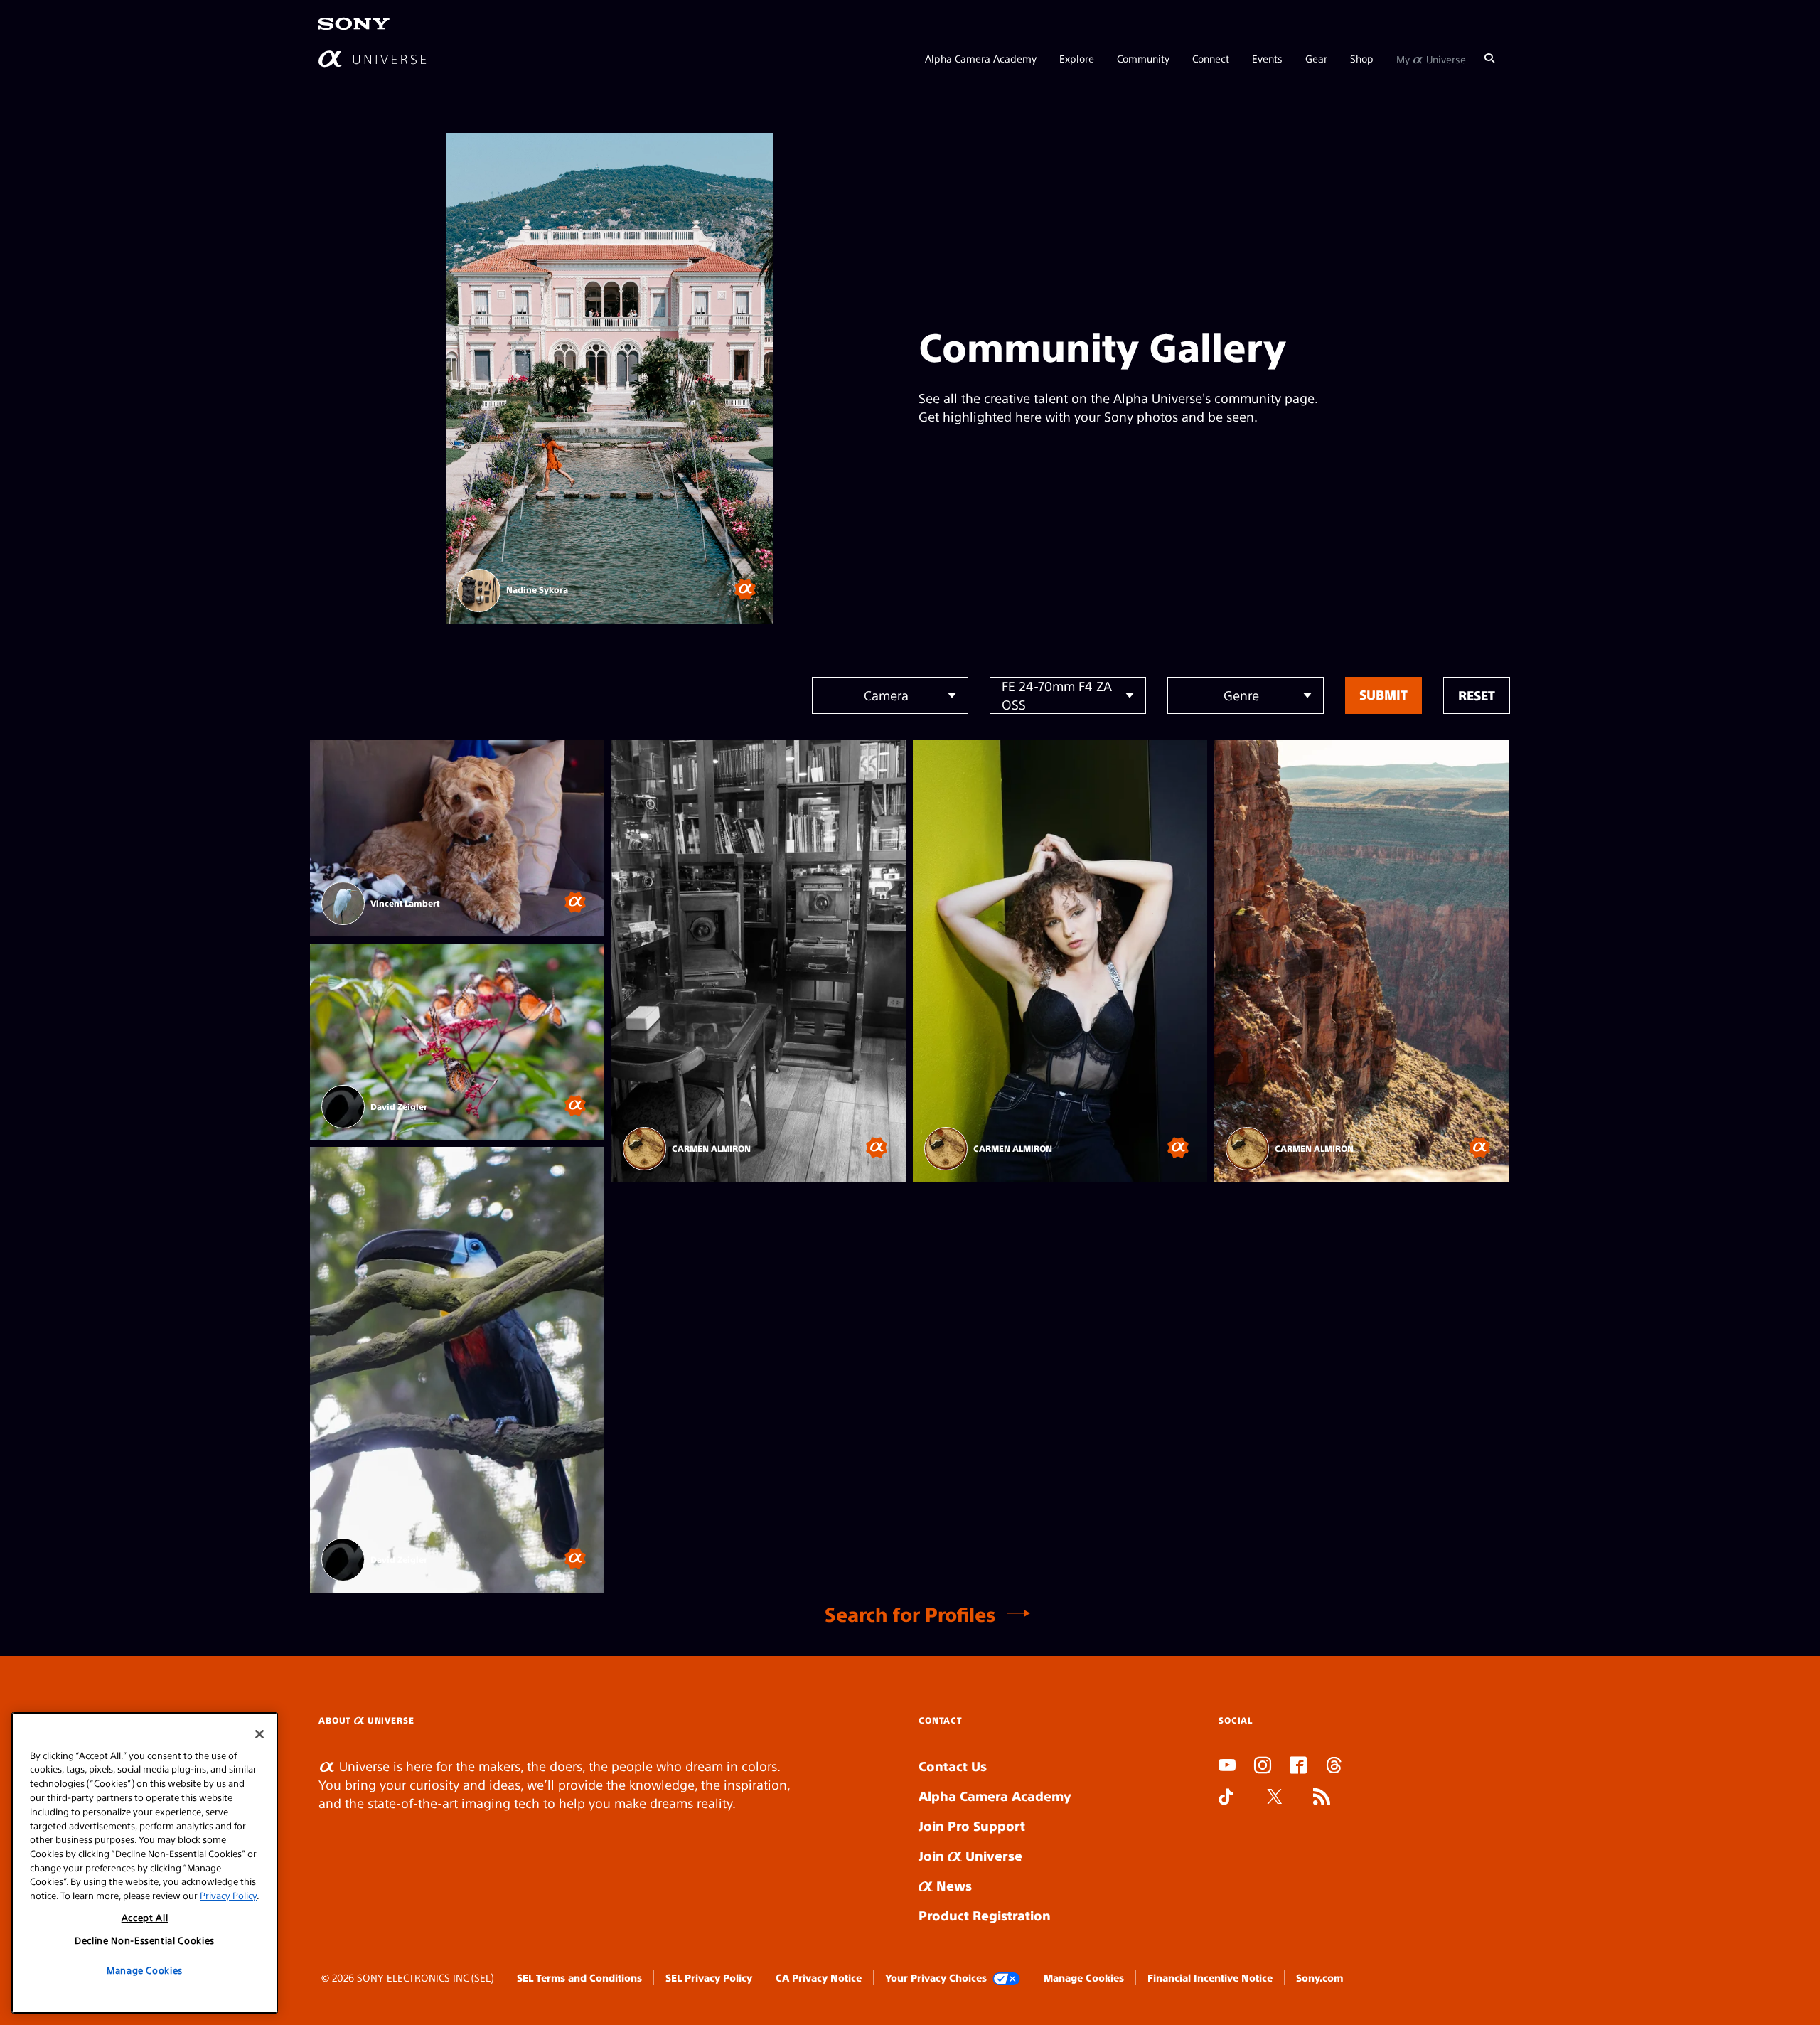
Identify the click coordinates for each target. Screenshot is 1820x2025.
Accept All (145, 1917)
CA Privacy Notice (819, 1977)
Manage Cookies (1084, 1977)
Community (1143, 58)
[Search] (1489, 58)
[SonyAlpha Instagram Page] (1263, 1767)
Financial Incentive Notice (1210, 1977)
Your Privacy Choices (936, 1977)
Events (1267, 58)
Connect (1211, 58)
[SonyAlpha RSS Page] (1322, 1798)
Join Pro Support (972, 1826)
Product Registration (985, 1915)
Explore (1077, 58)
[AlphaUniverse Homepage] (372, 59)
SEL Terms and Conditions (579, 1977)
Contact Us (953, 1766)
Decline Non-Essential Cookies (145, 1940)
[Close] (259, 1734)
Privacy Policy (228, 1895)
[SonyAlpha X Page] (1275, 1798)
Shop (1362, 58)
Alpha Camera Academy (981, 58)
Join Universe (970, 1855)
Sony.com (1319, 1977)
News (952, 1885)
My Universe (1431, 58)
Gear (1316, 58)
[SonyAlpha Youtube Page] (1227, 1767)
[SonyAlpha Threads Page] (1334, 1767)
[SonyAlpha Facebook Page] (1298, 1767)
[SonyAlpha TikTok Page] (1226, 1798)
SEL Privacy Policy (709, 1977)
